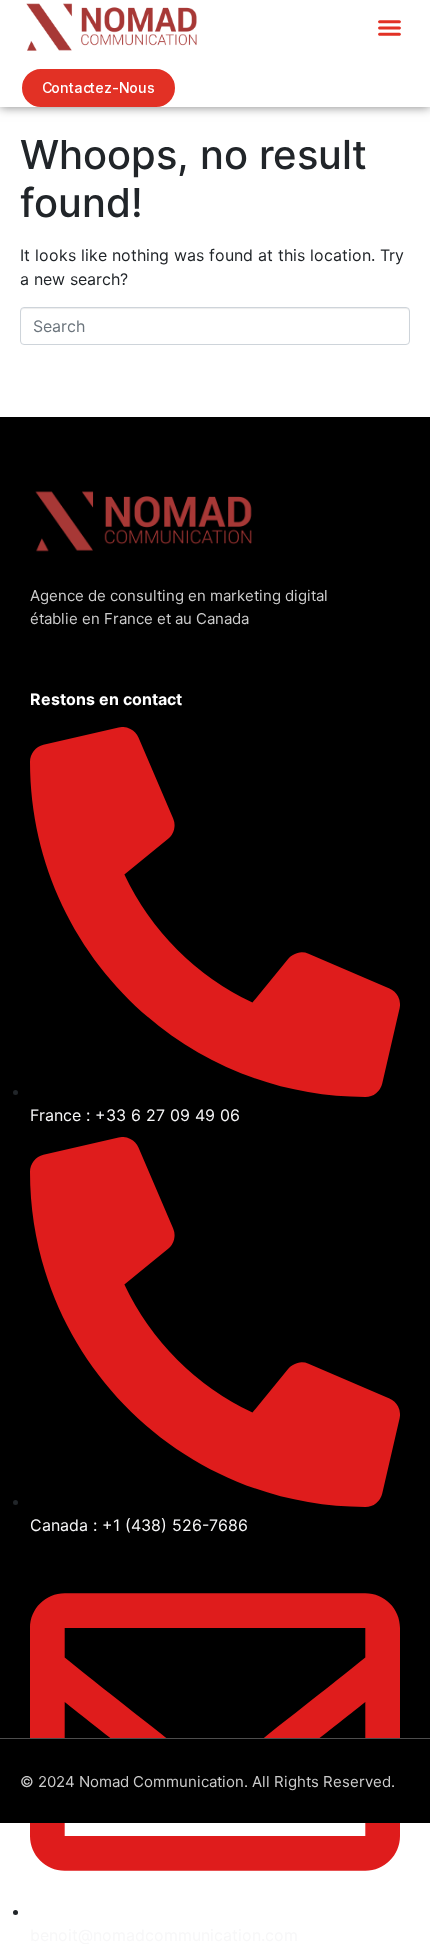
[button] (390, 27)
